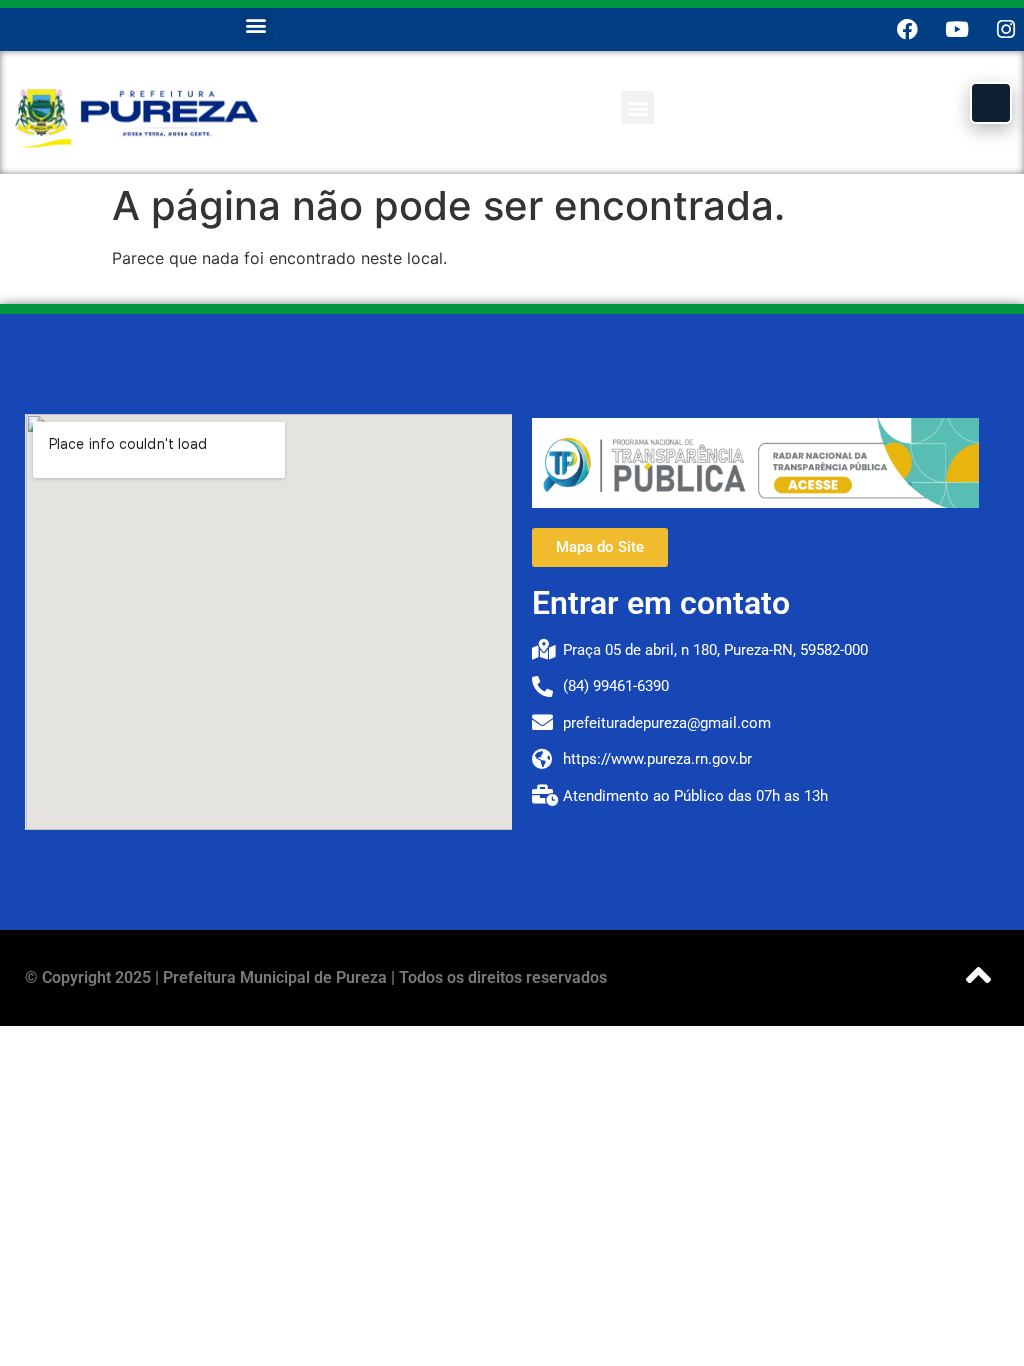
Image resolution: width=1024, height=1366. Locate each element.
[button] (256, 24)
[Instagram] (1005, 29)
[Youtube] (956, 29)
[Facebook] (907, 29)
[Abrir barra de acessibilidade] (991, 103)
